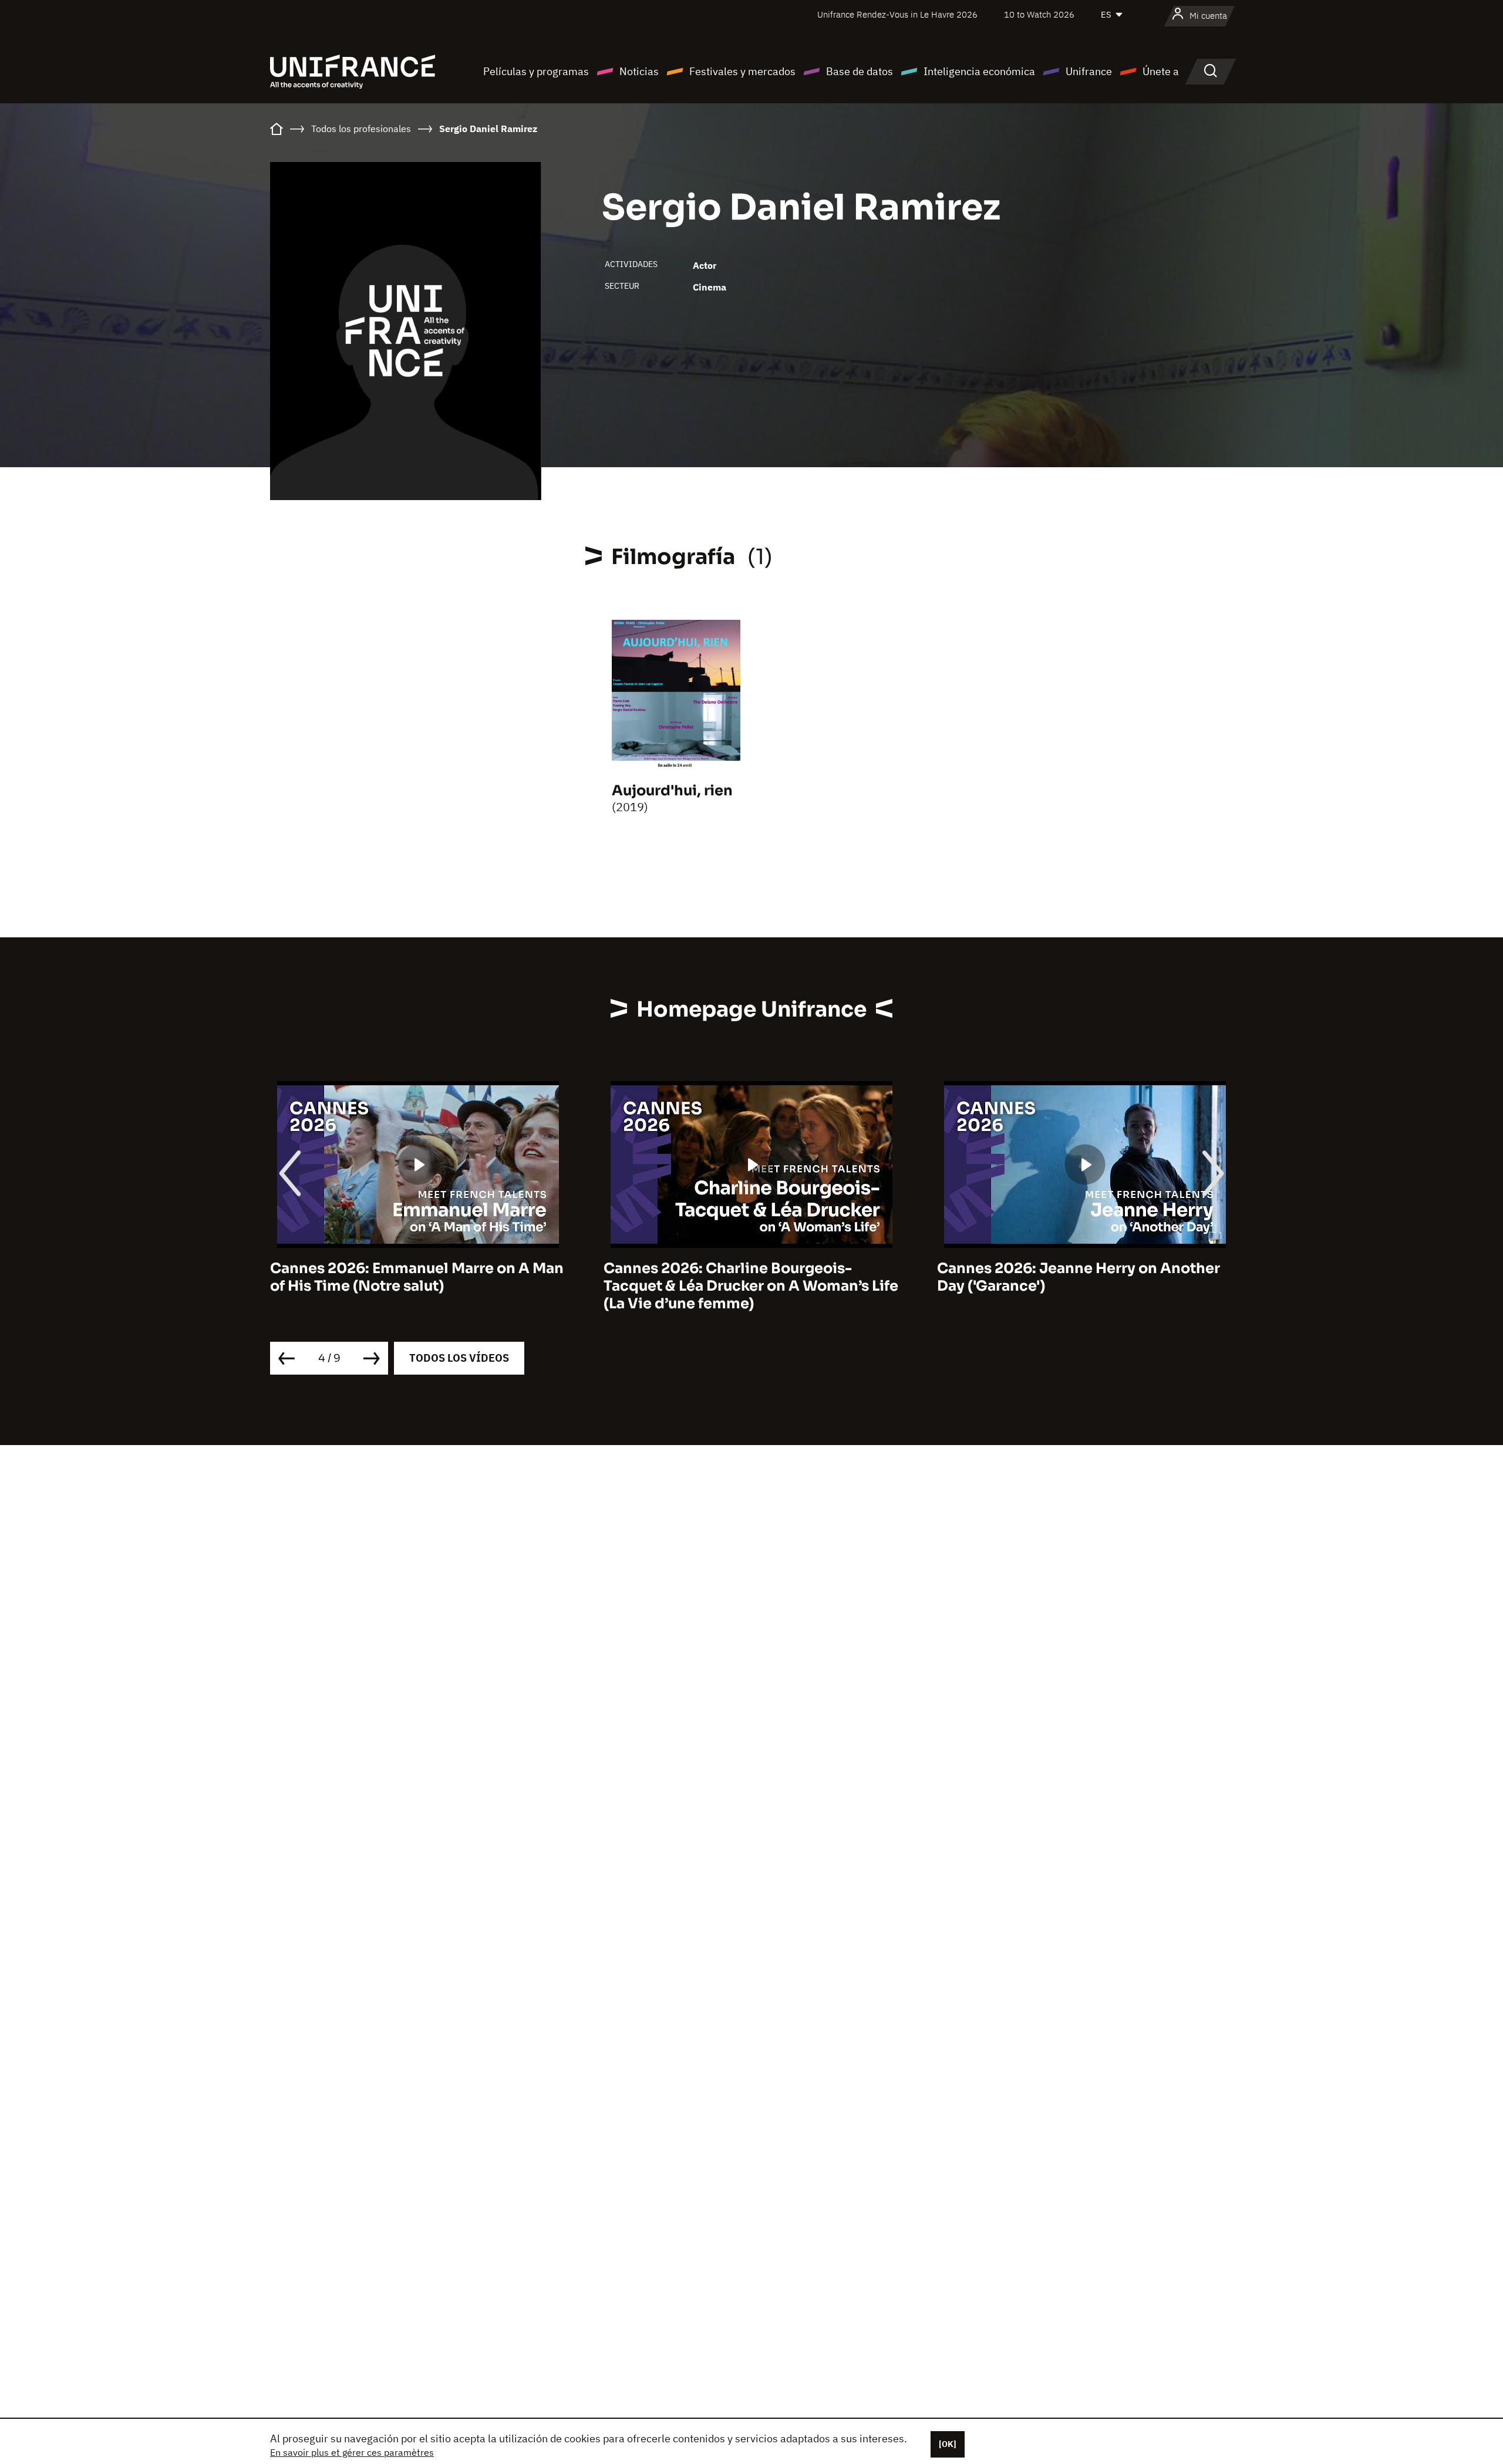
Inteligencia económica (979, 71)
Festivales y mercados (742, 71)
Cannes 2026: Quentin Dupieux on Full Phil (1075, 1277)
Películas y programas (536, 71)
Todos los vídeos (459, 1358)
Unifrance (1089, 71)
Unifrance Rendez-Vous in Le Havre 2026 (897, 14)
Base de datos (860, 71)
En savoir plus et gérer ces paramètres (352, 2452)
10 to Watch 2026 (1039, 14)
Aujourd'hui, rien (672, 791)
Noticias (639, 71)
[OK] (948, 2444)
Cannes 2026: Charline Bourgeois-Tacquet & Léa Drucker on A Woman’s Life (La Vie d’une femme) (417, 1286)
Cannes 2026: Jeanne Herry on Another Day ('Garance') (745, 1277)
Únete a (1161, 71)
